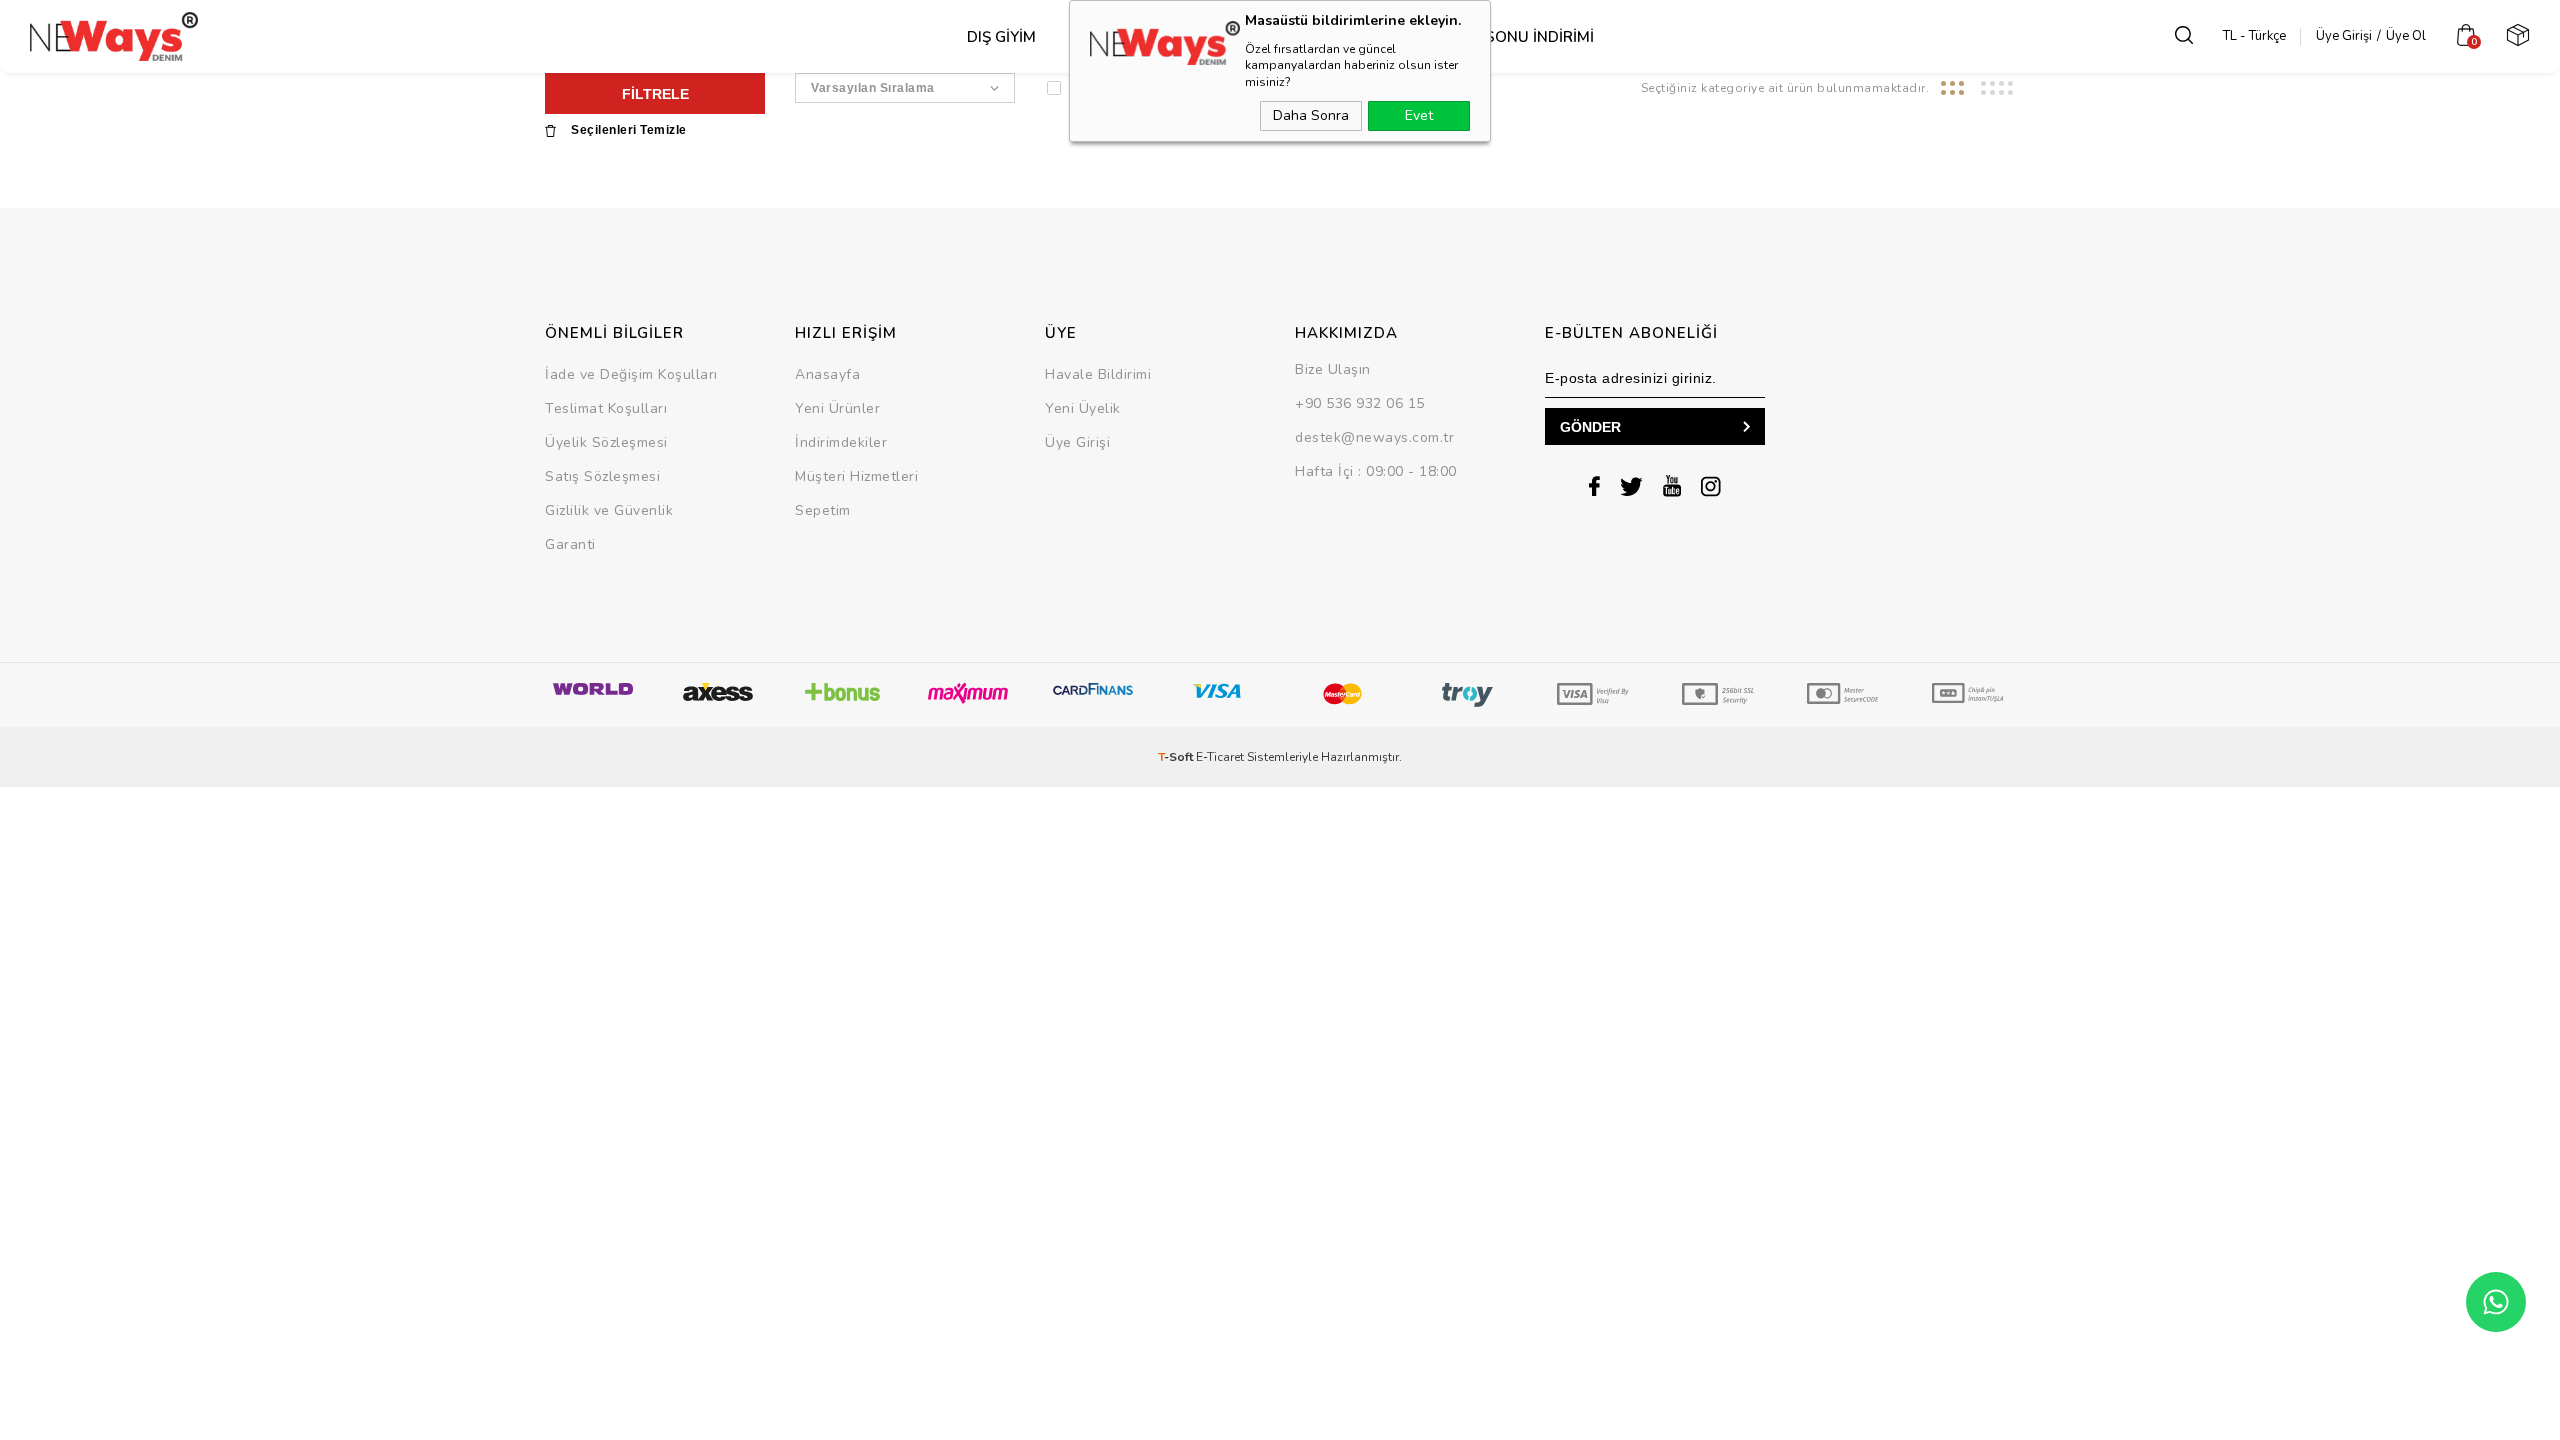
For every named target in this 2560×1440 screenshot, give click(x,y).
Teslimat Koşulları (606, 408)
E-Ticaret (1220, 757)
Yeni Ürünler (837, 408)
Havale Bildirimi (1098, 374)
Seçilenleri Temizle (629, 130)
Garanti (570, 544)
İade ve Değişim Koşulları (631, 374)
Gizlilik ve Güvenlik (609, 510)
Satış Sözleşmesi (602, 476)
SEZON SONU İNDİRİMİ (1511, 37)
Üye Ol (2406, 36)
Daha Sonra (1311, 115)
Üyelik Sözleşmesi (606, 442)
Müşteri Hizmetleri (856, 476)
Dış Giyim (1001, 37)
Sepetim (823, 510)
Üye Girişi (2344, 36)
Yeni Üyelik (1083, 408)
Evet (1419, 115)
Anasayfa (827, 374)
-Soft (1177, 757)
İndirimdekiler (841, 442)
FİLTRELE (655, 94)
